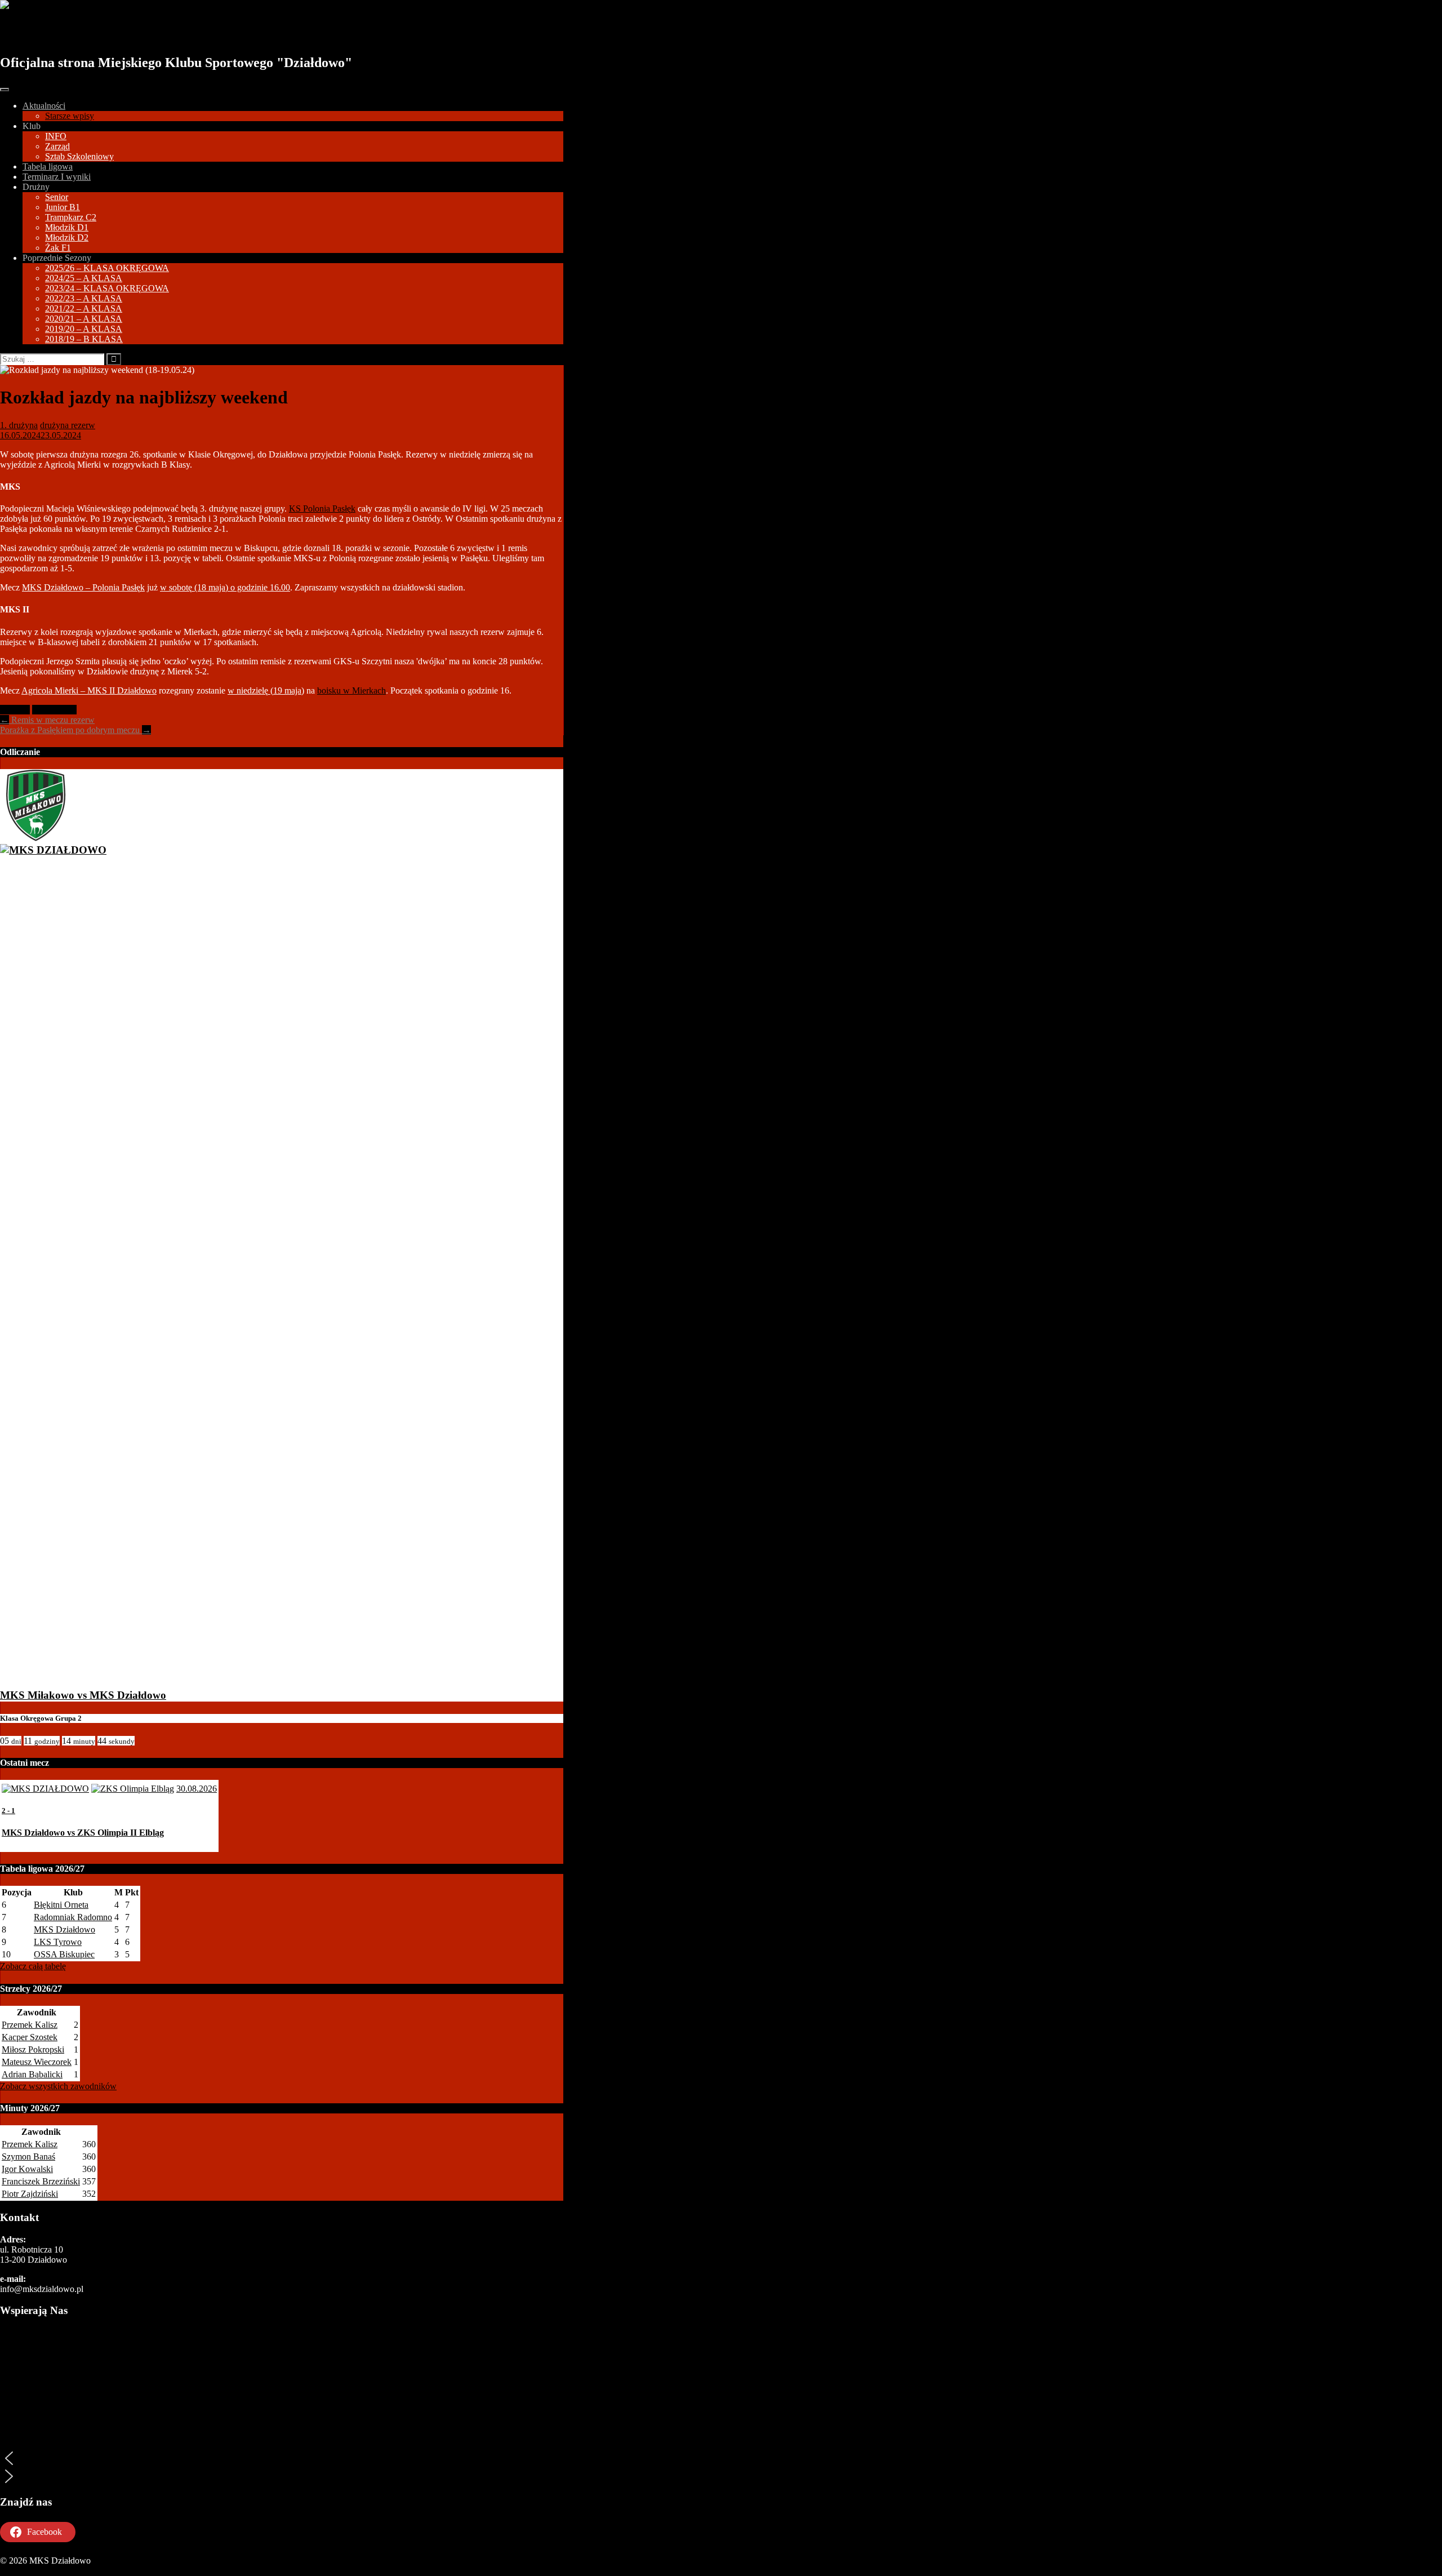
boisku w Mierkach (351, 690)
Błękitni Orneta (61, 1905)
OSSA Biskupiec (64, 1954)
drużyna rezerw (68, 425)
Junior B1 (63, 207)
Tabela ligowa (48, 166)
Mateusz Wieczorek (37, 2062)
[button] (282, 2458)
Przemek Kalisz (30, 2025)
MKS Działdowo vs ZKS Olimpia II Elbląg (83, 1833)
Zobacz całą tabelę (33, 1966)
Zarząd (57, 146)
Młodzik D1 (67, 227)
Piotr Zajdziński (30, 2194)
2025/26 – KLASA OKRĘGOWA (107, 268)
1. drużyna (19, 425)
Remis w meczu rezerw (47, 720)
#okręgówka (54, 710)
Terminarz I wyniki (57, 177)
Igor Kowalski (27, 2169)
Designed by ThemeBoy (44, 2571)
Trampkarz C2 (71, 217)
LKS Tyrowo (58, 1942)
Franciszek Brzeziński (41, 2181)
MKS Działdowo (63, 32)
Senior (57, 197)
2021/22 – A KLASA (84, 308)
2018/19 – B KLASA (84, 339)
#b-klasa (15, 710)
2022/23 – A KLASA (84, 298)
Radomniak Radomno (73, 1917)
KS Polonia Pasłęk (322, 508)
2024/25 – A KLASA (84, 278)
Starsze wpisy (70, 116)
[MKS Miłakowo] (36, 838)
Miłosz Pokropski (33, 2049)
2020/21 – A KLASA (84, 319)
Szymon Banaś (28, 2157)
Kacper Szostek (30, 2037)
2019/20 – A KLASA (84, 329)
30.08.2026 (197, 1789)
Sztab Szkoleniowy (79, 156)
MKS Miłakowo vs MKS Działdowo (83, 1695)
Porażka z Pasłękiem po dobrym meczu (75, 730)
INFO (56, 136)
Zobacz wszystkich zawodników (58, 2086)
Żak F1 (58, 248)
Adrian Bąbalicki (32, 2074)
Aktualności (44, 106)
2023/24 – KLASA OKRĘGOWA (107, 288)
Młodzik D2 (67, 237)
